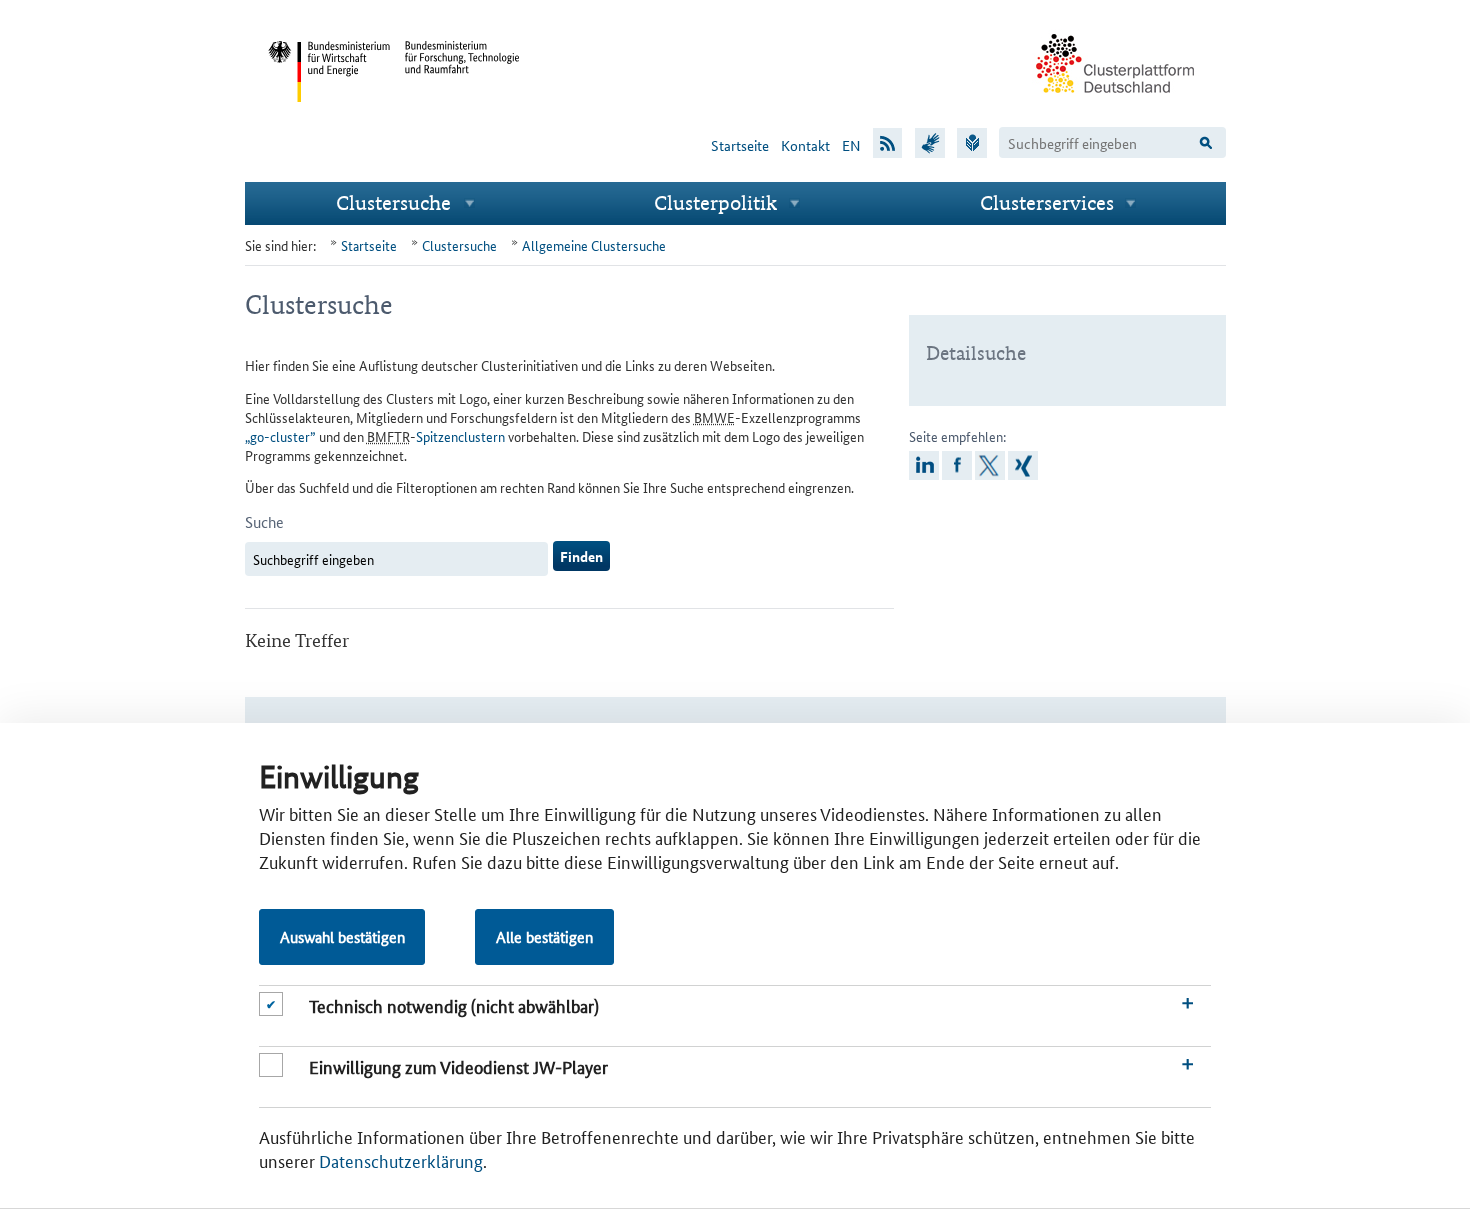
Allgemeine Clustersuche (594, 245)
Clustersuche (393, 202)
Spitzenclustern (460, 436)
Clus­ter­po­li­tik (715, 202)
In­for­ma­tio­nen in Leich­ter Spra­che (972, 141)
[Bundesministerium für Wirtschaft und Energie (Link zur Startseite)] (329, 118)
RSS (888, 141)
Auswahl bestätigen (342, 936)
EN (851, 145)
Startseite (740, 145)
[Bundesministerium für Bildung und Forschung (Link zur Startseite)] (463, 118)
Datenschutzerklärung (401, 1160)
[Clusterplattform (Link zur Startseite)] (1116, 107)
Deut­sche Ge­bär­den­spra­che (930, 141)
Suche (264, 521)
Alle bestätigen (544, 936)
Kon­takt (805, 145)
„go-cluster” (280, 436)
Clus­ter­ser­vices (1047, 202)
